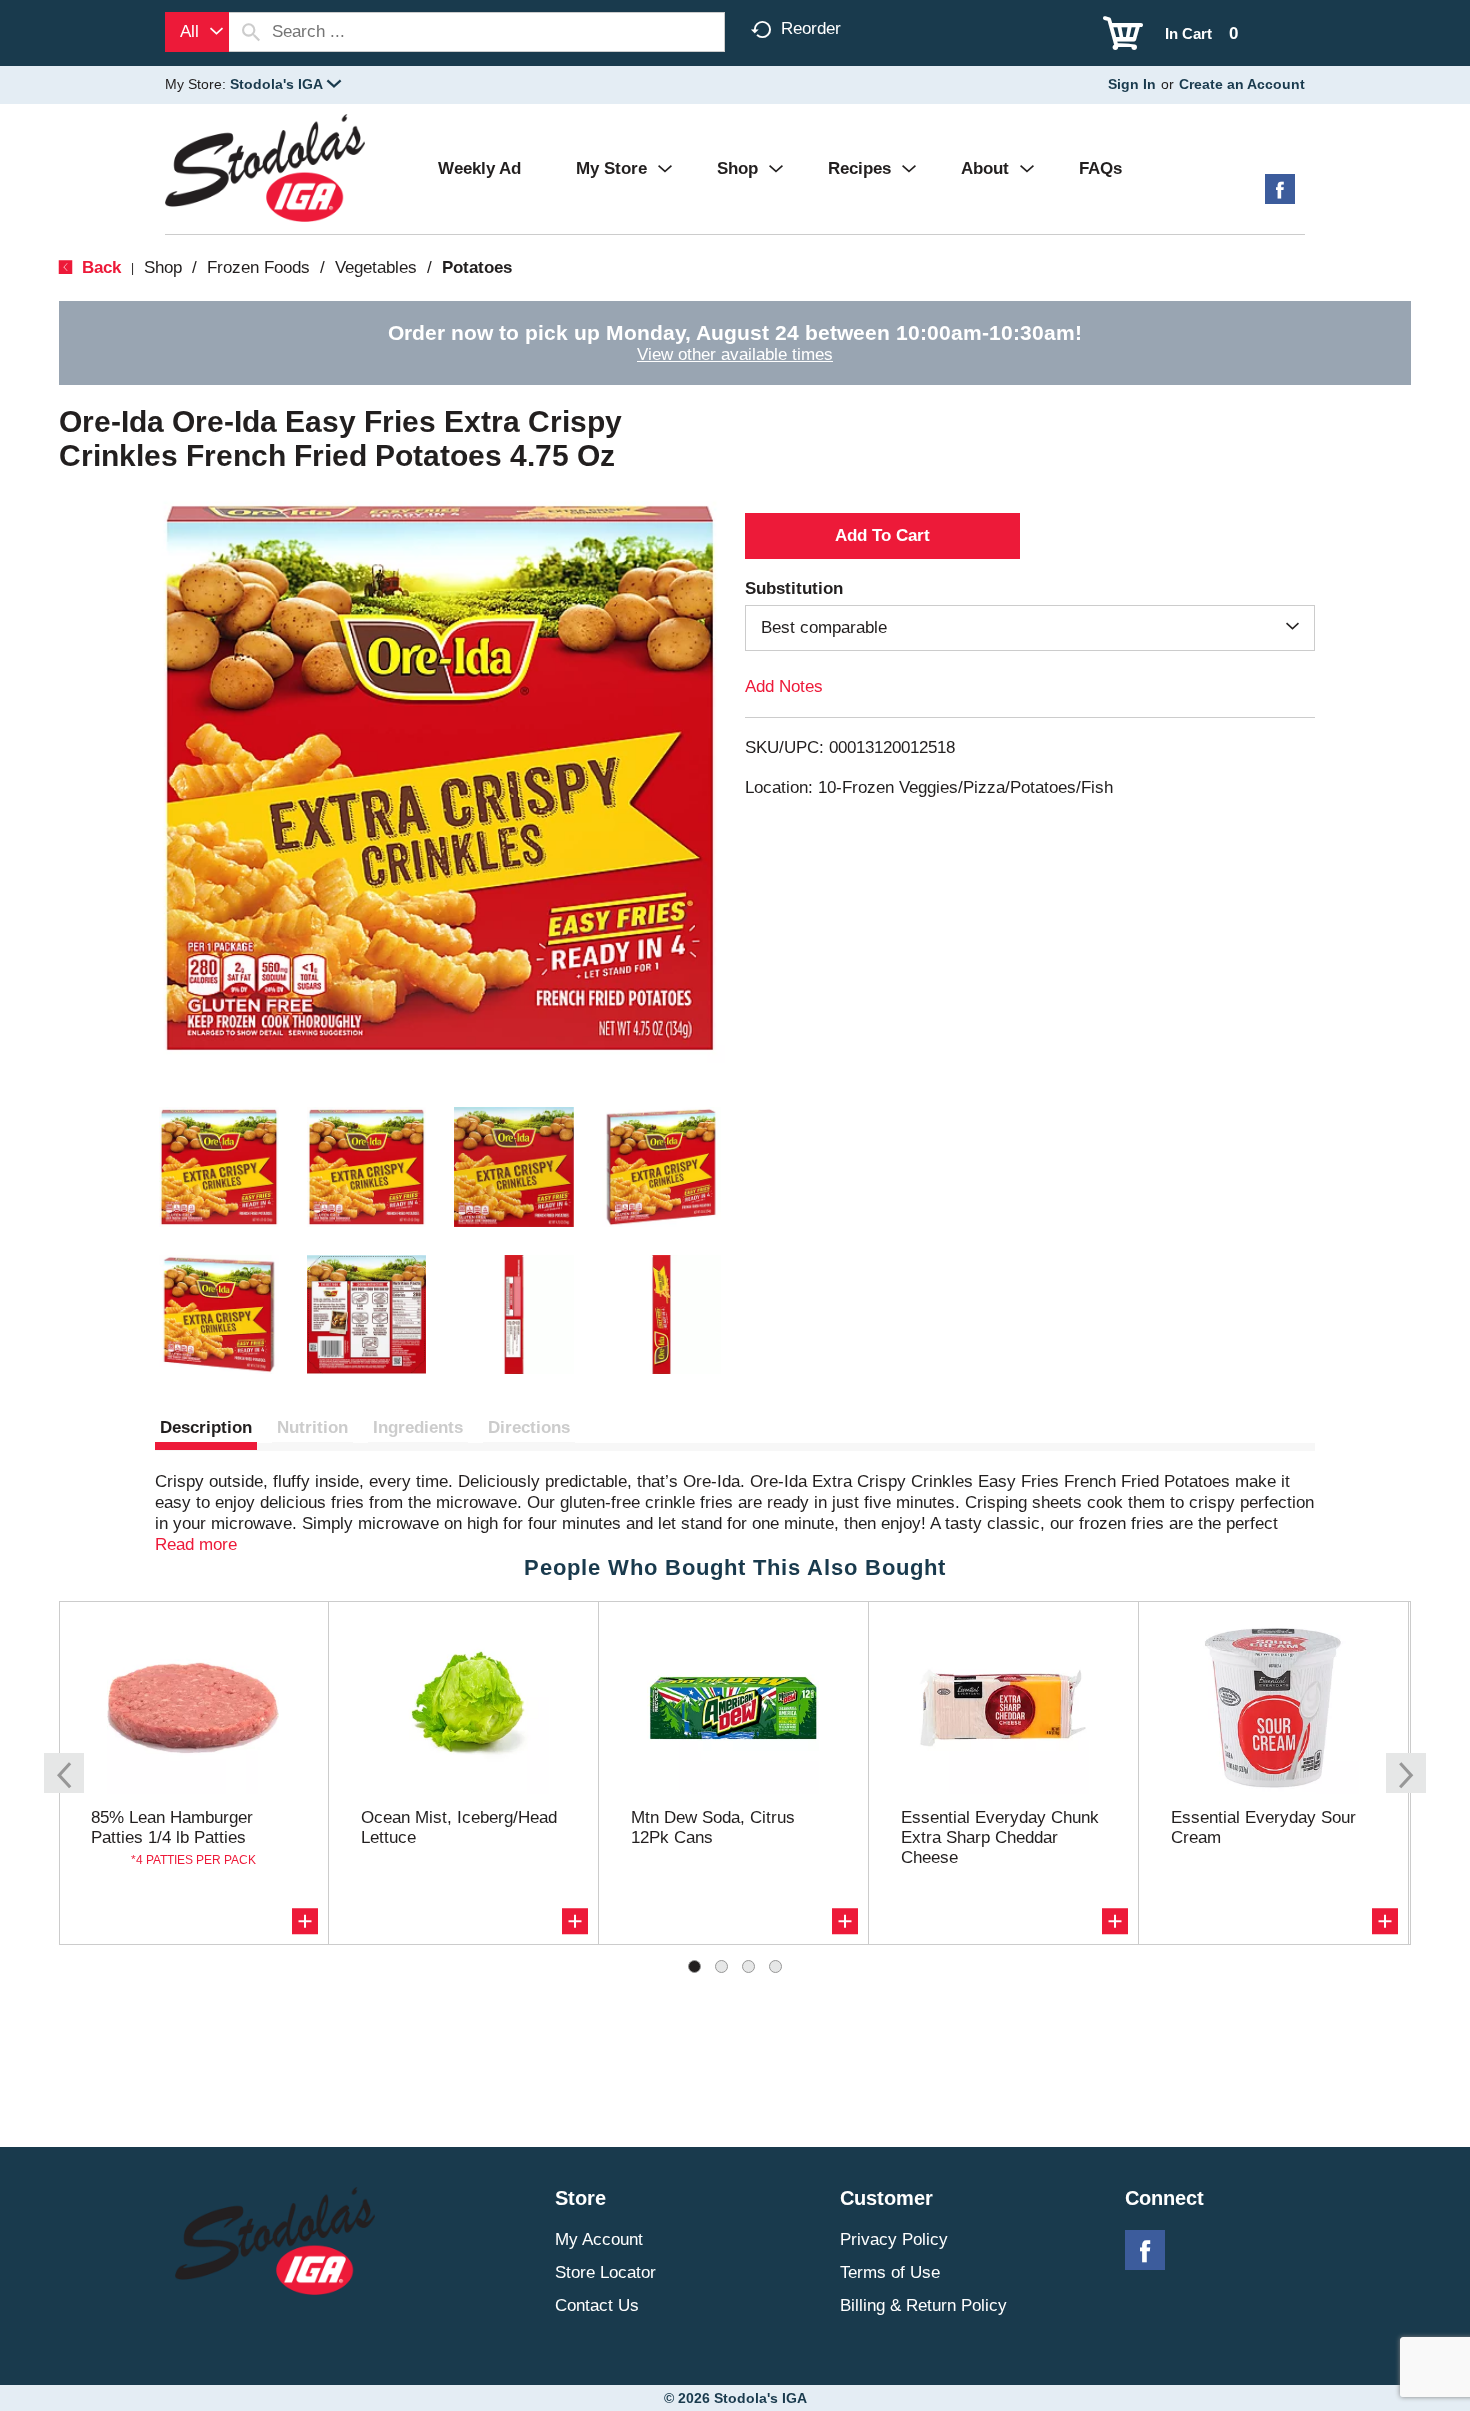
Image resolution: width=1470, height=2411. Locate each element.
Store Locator (605, 2272)
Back (99, 267)
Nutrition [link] (312, 1427)
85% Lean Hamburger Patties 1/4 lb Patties (172, 1827)
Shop (163, 267)
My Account (599, 2239)
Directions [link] (529, 1427)
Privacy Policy (894, 2239)
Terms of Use (890, 2272)
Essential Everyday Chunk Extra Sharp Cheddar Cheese (1000, 1837)
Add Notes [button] (784, 686)
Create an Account (1242, 84)
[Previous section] (64, 1773)
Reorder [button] (811, 28)
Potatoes (477, 267)
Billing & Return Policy (923, 2305)
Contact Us (597, 2305)
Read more (196, 1544)
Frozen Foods (258, 267)
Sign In (1132, 84)
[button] (285, 84)
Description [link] (206, 1427)
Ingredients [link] (418, 1427)
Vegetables (376, 267)
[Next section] (1406, 1773)
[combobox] (197, 32)
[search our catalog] (251, 32)
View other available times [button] (735, 354)
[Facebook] (1280, 196)
